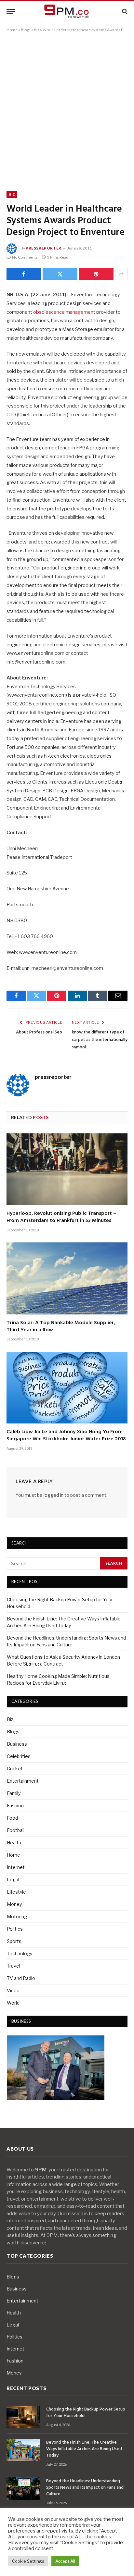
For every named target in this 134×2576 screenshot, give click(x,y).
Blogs (26, 30)
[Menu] (11, 12)
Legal (13, 1880)
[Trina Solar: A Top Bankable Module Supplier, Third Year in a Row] (67, 1278)
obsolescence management (64, 312)
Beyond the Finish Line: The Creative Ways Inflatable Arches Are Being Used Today (84, 2449)
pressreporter (44, 248)
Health (14, 1843)
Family (14, 1793)
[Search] (124, 12)
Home (12, 30)
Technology (20, 1953)
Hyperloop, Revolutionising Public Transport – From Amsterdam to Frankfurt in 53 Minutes (61, 1217)
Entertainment (23, 1781)
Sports (14, 1941)
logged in (54, 1495)
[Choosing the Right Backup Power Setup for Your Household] (23, 2417)
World (13, 2003)
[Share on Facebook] (24, 274)
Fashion (15, 1806)
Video (13, 1990)
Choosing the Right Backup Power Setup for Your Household (86, 2413)
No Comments (25, 257)
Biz (37, 30)
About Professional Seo (39, 1032)
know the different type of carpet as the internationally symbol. (100, 1040)
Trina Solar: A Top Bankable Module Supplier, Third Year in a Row (61, 1326)
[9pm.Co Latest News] (67, 12)
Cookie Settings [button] (28, 2561)
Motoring (17, 1917)
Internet (16, 1867)
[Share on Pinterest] (96, 274)
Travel (13, 1966)
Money (14, 1904)
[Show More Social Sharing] (121, 274)
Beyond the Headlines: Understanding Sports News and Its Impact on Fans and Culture (85, 2488)
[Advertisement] (67, 110)
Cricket (15, 1769)
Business (17, 1744)
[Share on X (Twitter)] (60, 274)
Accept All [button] (65, 2561)
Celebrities (19, 1756)
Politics (15, 1929)
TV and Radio (21, 1978)
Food (12, 1818)
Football (16, 1830)
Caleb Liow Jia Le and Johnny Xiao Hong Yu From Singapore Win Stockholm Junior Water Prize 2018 (66, 1435)
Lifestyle (16, 1892)
